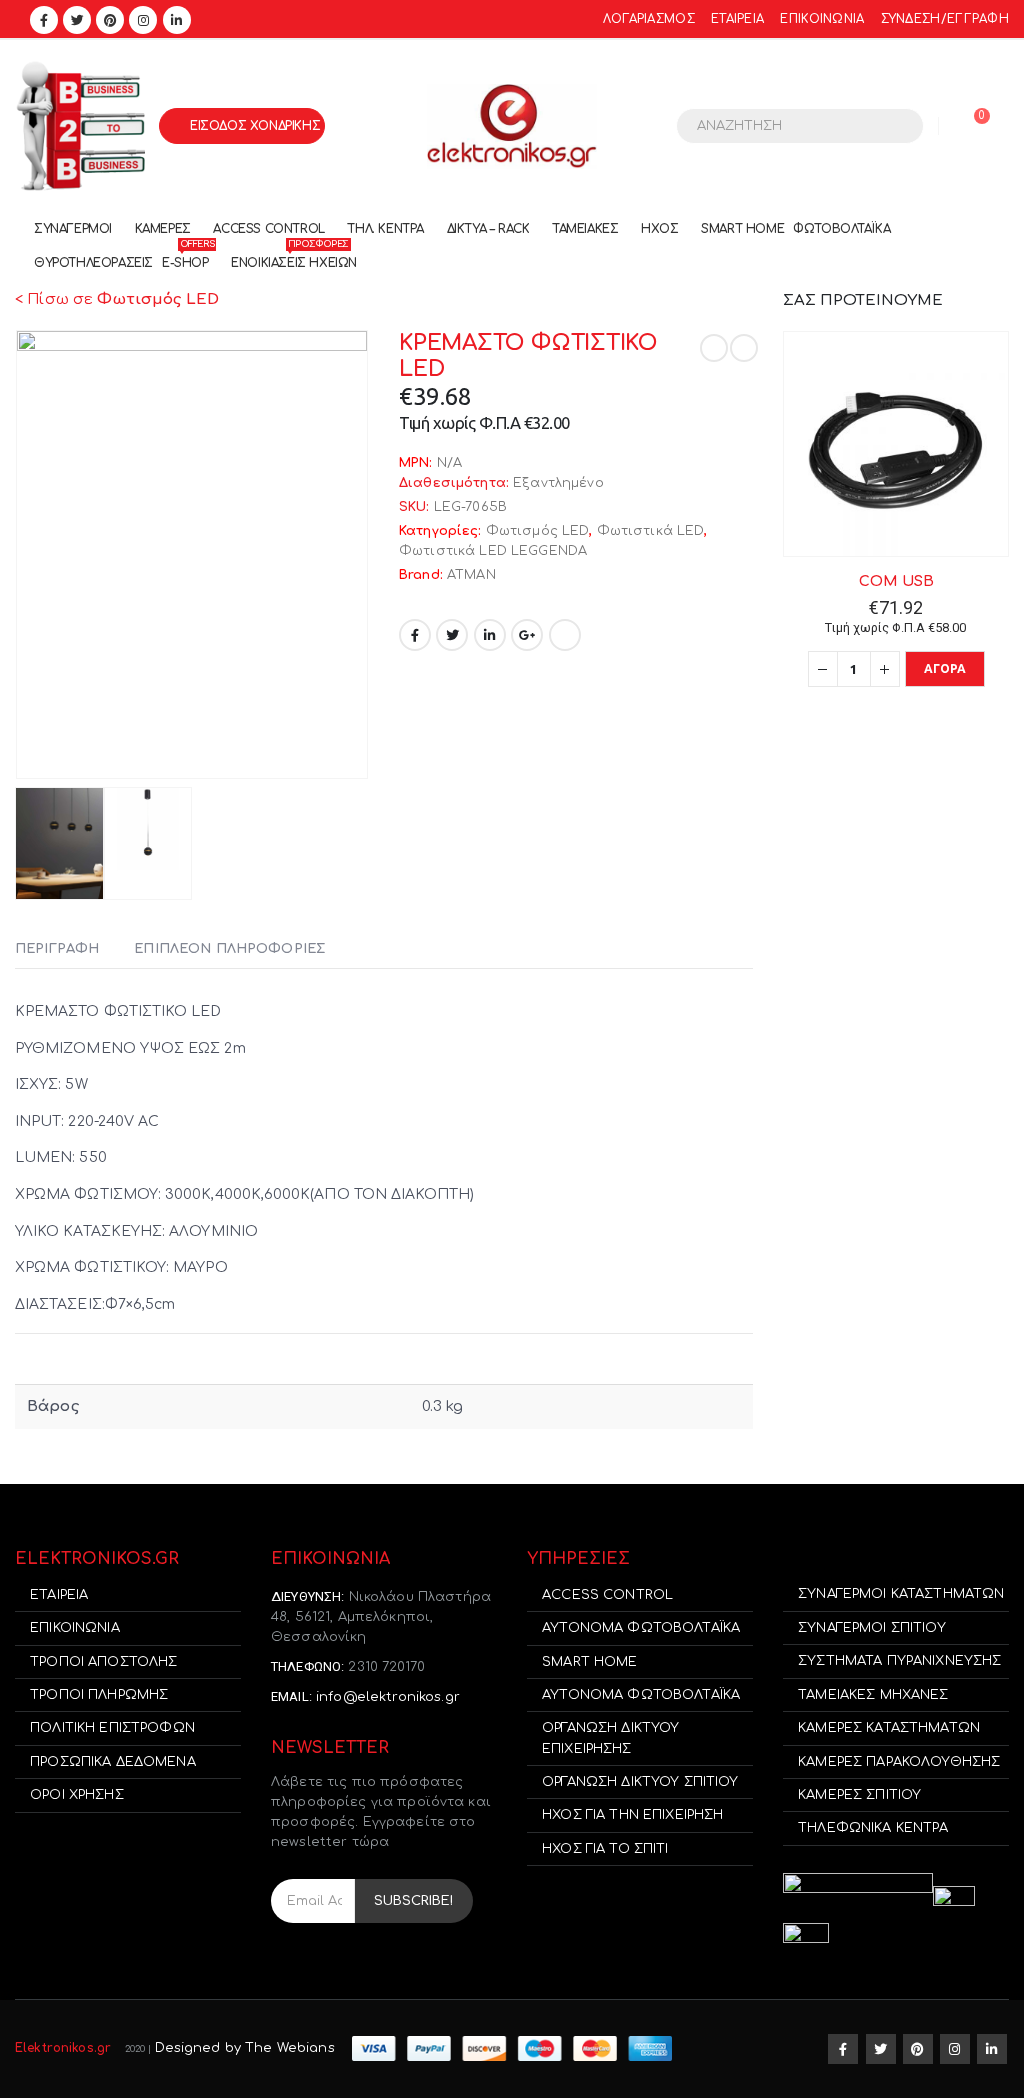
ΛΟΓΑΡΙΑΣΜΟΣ (649, 19)
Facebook (415, 635)
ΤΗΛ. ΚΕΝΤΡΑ (385, 229)
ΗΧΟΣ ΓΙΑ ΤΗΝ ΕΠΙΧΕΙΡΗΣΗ (632, 1815)
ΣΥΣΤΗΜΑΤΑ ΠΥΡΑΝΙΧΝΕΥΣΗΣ (899, 1661)
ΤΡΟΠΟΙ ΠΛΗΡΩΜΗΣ (99, 1695)
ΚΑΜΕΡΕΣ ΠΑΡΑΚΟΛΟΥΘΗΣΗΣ (899, 1762)
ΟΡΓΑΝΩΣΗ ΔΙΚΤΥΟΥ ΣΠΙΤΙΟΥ (640, 1782)
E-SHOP (188, 258)
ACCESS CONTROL (268, 229)
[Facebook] (44, 20)
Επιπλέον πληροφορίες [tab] (229, 949)
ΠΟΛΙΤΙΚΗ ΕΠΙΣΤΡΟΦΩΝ (112, 1728)
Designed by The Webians (245, 2048)
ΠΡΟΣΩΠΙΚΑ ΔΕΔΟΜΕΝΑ (113, 1762)
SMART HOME (742, 229)
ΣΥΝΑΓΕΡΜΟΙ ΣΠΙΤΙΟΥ (872, 1628)
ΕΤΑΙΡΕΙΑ (737, 19)
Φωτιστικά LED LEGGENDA (493, 551)
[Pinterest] (110, 20)
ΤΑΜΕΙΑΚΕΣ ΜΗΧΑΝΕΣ (873, 1695)
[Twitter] (77, 20)
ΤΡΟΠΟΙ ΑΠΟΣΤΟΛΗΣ (103, 1662)
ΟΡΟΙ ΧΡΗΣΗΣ (77, 1795)
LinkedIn (490, 635)
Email (565, 635)
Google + (527, 635)
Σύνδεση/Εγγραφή (945, 19)
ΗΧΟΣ (659, 229)
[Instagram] (143, 20)
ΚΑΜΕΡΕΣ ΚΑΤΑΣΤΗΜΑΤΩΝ (889, 1728)
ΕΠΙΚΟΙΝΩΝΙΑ (822, 19)
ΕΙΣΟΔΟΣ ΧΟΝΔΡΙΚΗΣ (255, 126)
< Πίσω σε (117, 299)
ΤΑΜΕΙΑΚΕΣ (585, 229)
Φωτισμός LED (538, 531)
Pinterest (918, 2049)
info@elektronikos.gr (388, 1697)
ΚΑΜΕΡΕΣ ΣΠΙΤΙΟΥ (859, 1795)
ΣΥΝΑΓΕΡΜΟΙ (73, 229)
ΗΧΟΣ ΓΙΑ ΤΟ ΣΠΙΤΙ (605, 1849)
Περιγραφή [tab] (57, 949)
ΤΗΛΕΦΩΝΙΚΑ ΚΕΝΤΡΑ (873, 1828)
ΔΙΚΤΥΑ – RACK (488, 229)
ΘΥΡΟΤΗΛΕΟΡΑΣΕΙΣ (93, 263)
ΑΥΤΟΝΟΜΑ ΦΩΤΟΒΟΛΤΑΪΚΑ (641, 1628)
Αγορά (945, 668)
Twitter (452, 635)
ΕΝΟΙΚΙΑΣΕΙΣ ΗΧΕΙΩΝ (294, 258)
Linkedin (992, 2049)
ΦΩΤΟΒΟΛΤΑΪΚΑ (841, 229)
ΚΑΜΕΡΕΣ (163, 229)
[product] (896, 444)
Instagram (955, 2049)
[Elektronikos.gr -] (512, 126)
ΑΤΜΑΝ (471, 575)
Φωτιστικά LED (651, 531)
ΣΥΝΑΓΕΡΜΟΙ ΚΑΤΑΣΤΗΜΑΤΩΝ (901, 1594)
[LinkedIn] (177, 20)
